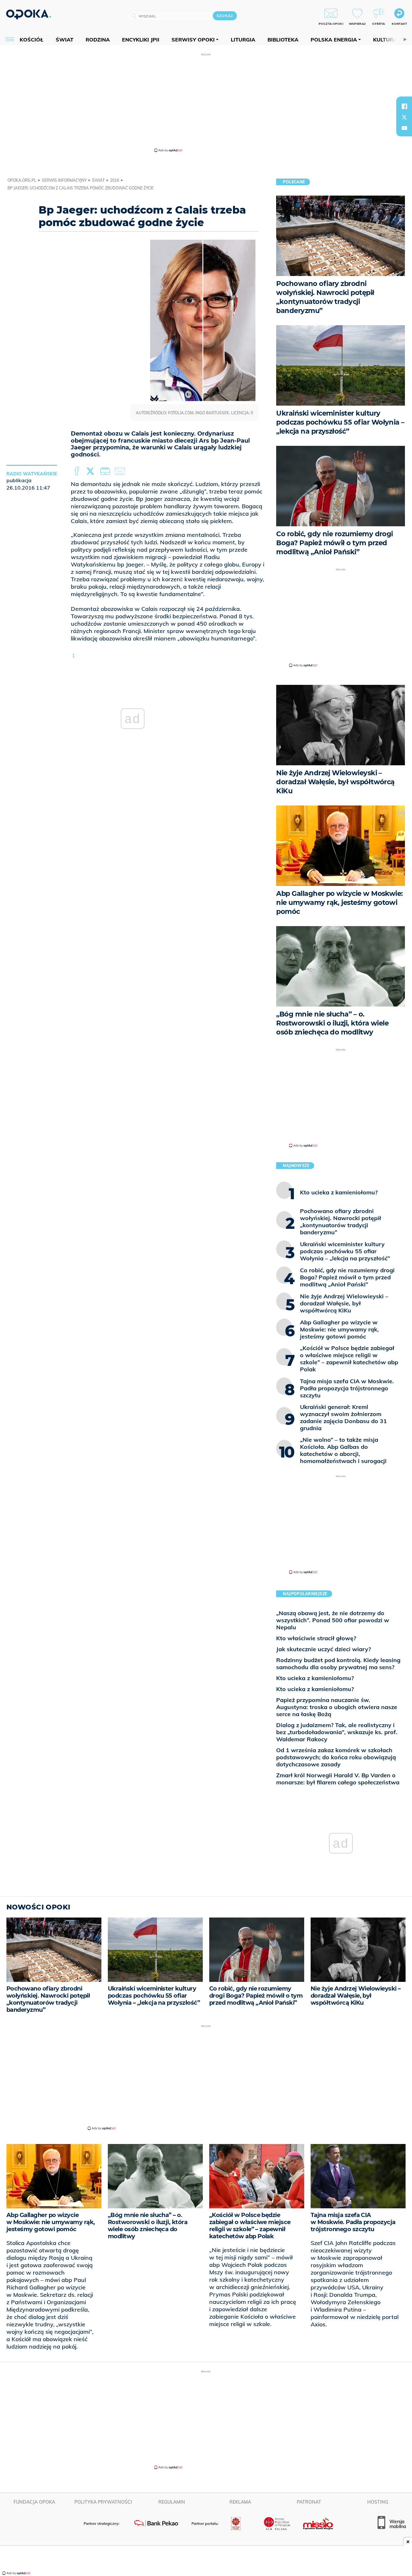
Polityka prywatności (103, 2502)
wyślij (121, 471)
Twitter (91, 471)
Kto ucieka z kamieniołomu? (315, 1678)
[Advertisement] (206, 102)
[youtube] (404, 128)
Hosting (378, 2502)
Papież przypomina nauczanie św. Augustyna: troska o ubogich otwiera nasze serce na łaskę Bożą (337, 1707)
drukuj (106, 471)
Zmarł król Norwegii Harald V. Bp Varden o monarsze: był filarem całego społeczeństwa (338, 1779)
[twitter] (404, 117)
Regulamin (172, 2502)
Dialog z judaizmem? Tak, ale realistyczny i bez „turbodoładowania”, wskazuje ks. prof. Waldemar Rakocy (337, 1732)
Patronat (309, 2502)
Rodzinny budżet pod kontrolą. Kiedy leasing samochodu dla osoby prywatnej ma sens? (338, 1664)
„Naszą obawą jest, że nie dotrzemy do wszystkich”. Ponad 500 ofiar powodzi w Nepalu (333, 1620)
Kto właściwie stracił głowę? (316, 1638)
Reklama (240, 2502)
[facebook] (404, 106)
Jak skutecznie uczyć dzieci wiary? (323, 1649)
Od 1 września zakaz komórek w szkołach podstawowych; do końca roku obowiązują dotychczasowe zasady (336, 1757)
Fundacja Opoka (34, 2502)
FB (77, 471)
